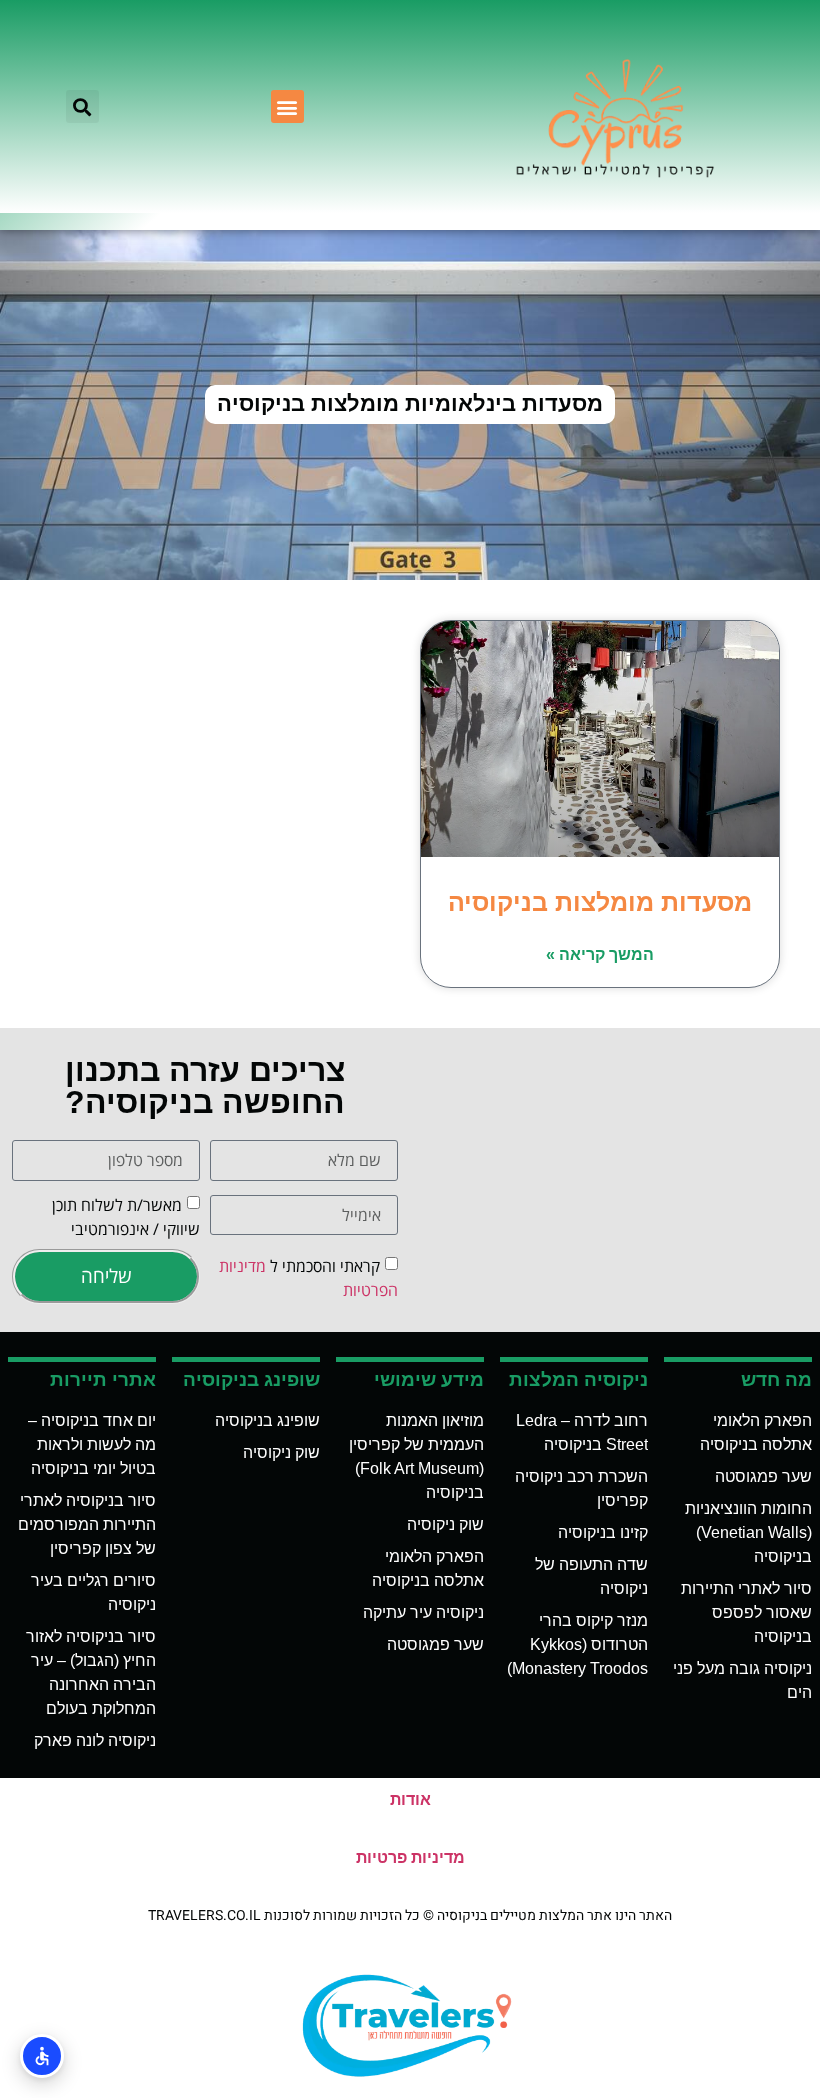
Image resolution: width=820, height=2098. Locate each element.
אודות (410, 1799)
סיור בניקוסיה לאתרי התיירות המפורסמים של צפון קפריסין (87, 1524)
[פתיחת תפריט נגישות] (42, 2056)
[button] (287, 106)
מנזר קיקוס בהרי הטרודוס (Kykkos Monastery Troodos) (577, 1644)
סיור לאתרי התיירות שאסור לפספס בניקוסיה (746, 1612)
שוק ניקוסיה (445, 1524)
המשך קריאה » (600, 954)
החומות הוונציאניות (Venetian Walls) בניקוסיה (748, 1532)
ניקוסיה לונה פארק (95, 1740)
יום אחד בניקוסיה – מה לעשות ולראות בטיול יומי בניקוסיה (92, 1444)
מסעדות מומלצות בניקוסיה (600, 902)
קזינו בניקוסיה (603, 1532)
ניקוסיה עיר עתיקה (423, 1612)
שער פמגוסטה (763, 1476)
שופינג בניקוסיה (267, 1420)
